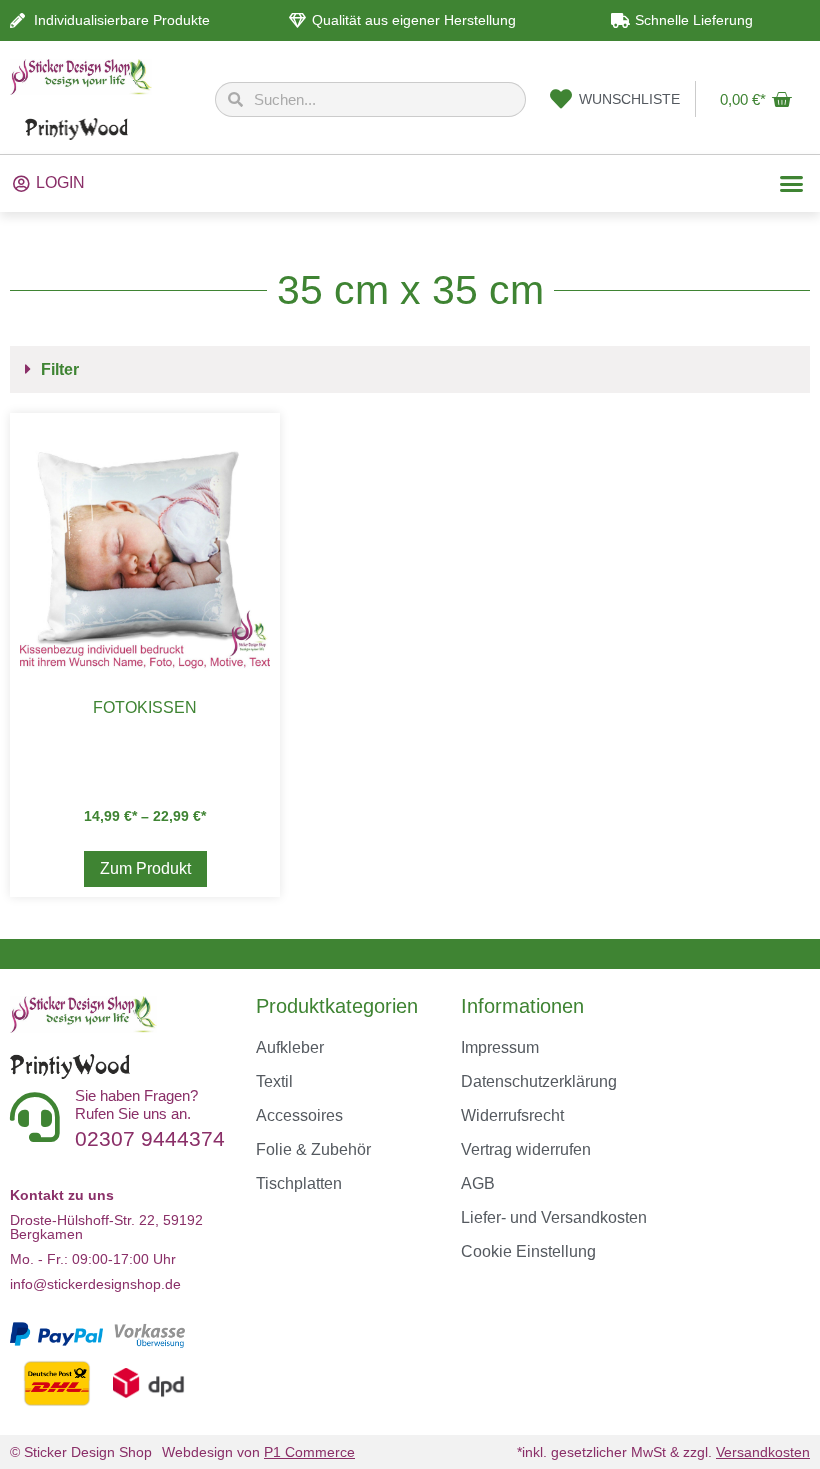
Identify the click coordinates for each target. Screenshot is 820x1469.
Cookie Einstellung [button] (528, 1251)
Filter (60, 369)
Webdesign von (258, 1452)
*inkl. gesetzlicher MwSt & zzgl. (663, 1452)
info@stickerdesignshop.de (95, 1284)
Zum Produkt (145, 868)
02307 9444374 (150, 1138)
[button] (791, 184)
